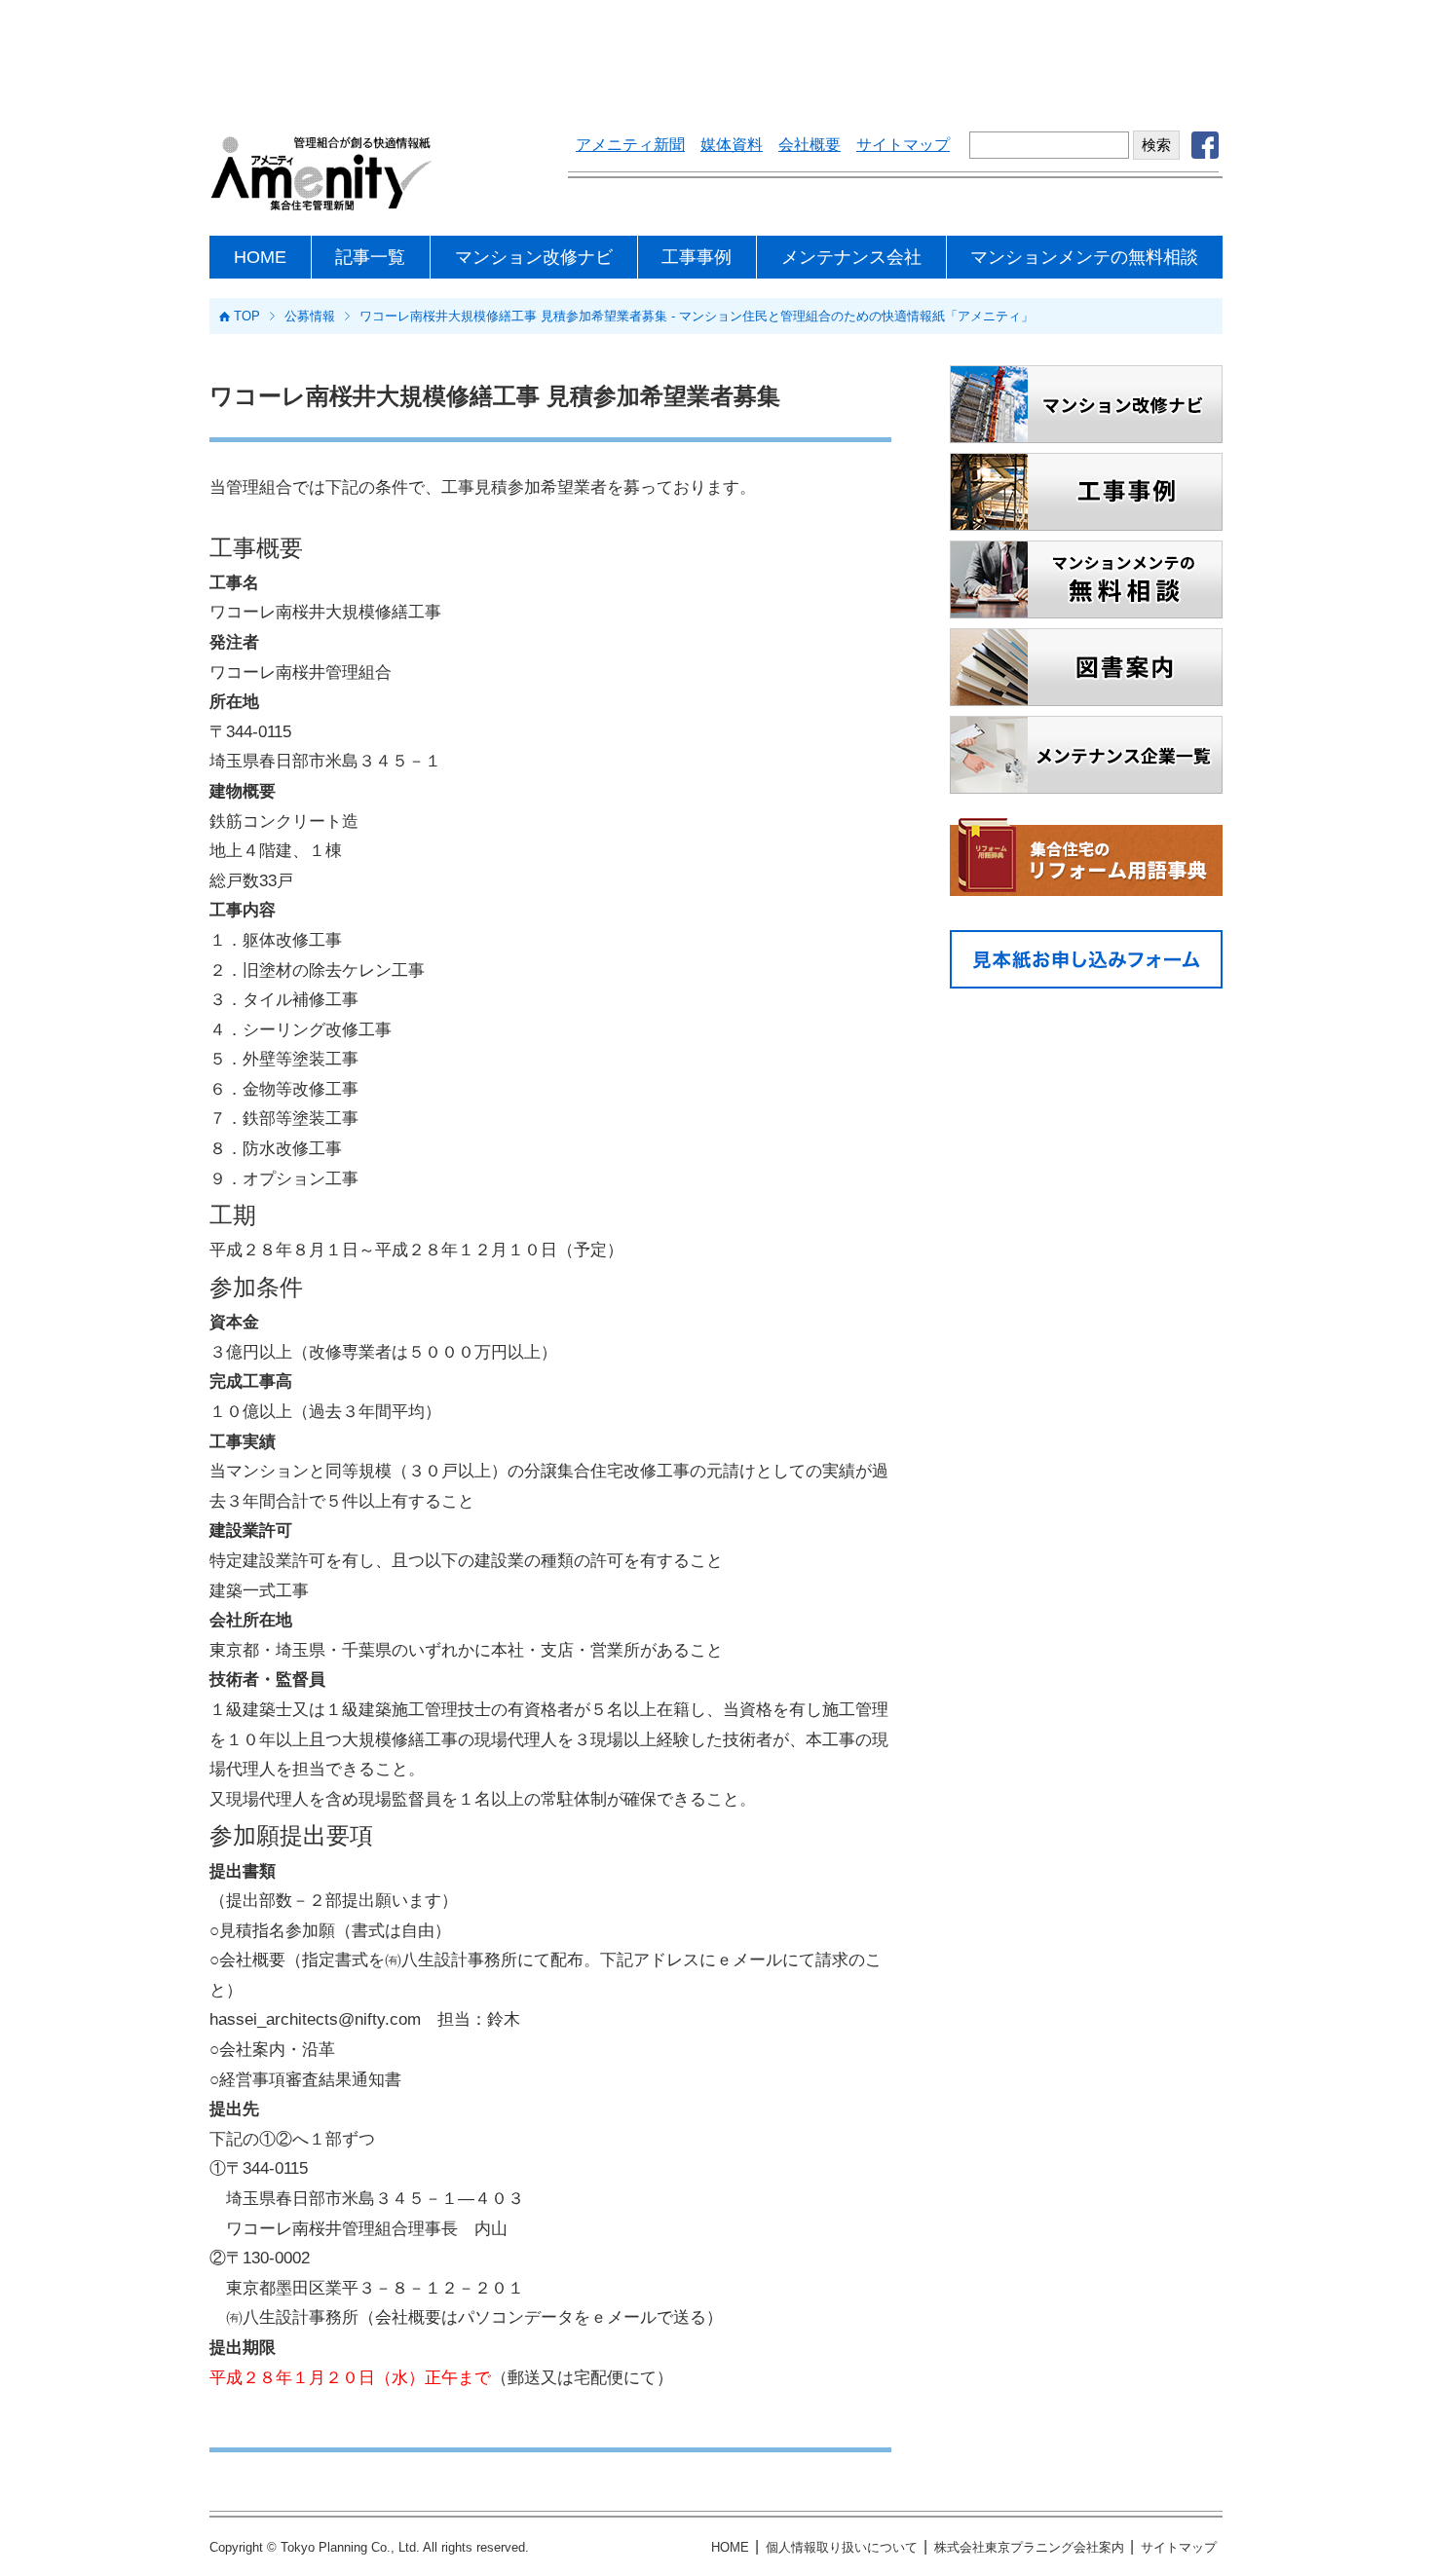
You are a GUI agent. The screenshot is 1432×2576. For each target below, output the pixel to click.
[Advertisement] (716, 54)
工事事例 (697, 257)
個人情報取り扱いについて (842, 2547)
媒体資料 (732, 145)
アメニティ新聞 (630, 145)
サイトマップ (903, 145)
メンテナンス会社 (851, 257)
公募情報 (310, 316)
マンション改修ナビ (534, 257)
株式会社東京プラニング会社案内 (1029, 2547)
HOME (260, 257)
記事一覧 (370, 257)
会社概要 (810, 145)
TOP (247, 316)
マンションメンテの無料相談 (1084, 257)
